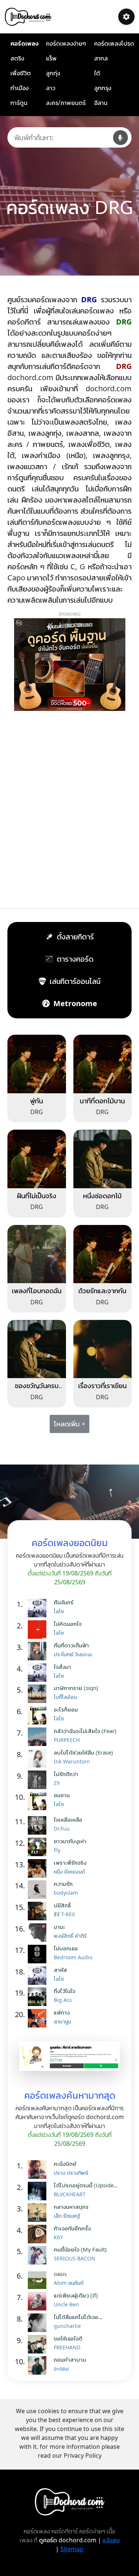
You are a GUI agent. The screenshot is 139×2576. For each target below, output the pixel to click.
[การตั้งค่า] (126, 17)
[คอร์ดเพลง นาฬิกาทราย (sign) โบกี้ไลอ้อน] (39, 1694)
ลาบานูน (62, 2021)
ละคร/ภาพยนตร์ (66, 103)
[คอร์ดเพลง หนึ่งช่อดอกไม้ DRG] (103, 1158)
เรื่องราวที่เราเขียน (102, 1386)
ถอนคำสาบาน (70, 2359)
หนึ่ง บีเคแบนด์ (69, 1872)
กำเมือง (19, 88)
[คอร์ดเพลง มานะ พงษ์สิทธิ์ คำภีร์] (39, 1933)
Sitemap (72, 2549)
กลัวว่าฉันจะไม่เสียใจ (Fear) (85, 1731)
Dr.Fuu (62, 1829)
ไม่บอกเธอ (66, 1948)
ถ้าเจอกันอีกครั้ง (72, 2228)
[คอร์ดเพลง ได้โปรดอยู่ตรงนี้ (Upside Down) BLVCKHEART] (39, 2191)
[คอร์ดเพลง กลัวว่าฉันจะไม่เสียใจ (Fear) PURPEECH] (39, 1737)
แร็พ (51, 58)
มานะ (59, 1927)
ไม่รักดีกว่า (66, 1774)
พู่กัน (37, 1101)
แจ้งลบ (111, 2540)
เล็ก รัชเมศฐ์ (67, 2216)
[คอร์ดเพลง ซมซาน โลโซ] (39, 1801)
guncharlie (67, 2326)
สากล (101, 58)
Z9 (57, 1783)
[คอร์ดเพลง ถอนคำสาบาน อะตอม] (39, 2365)
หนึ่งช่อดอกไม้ (102, 1196)
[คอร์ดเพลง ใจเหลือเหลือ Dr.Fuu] (39, 1825)
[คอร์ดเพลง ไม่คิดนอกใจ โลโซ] (39, 1630)
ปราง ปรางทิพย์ (71, 2173)
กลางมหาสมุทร (71, 2207)
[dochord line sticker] (69, 2055)
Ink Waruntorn (72, 1761)
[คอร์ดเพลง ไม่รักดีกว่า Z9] (39, 1780)
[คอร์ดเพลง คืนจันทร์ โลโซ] (39, 1608)
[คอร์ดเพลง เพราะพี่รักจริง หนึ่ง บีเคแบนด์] (39, 1868)
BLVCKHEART (70, 2194)
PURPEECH (67, 1740)
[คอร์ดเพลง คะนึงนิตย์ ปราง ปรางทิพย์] (39, 2170)
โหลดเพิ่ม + (69, 1424)
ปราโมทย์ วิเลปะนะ (73, 1654)
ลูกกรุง (103, 88)
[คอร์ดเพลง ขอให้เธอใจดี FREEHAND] (39, 2344)
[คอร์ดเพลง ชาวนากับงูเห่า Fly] (39, 1847)
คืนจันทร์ (64, 1602)
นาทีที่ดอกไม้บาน (102, 1101)
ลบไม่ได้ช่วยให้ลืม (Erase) (83, 1752)
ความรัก (63, 1884)
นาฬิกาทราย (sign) (76, 1688)
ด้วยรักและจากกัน (102, 1291)
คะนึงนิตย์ (65, 2164)
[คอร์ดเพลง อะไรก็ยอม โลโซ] (39, 1715)
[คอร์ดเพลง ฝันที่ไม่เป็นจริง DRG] (37, 1158)
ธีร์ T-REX (64, 1914)
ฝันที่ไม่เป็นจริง (37, 1196)
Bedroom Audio (73, 1957)
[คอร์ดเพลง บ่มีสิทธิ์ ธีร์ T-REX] (39, 1911)
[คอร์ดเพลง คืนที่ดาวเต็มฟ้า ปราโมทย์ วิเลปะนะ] (39, 1651)
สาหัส (60, 1970)
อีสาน (101, 103)
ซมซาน (62, 1795)
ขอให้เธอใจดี (68, 2338)
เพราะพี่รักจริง (70, 1862)
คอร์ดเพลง (24, 43)
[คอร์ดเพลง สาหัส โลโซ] (39, 1976)
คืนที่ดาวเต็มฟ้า (71, 1645)
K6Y (58, 2237)
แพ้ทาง (62, 2012)
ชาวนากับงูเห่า (70, 1841)
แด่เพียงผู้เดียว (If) (76, 2295)
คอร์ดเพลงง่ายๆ (66, 43)
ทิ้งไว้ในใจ (64, 1991)
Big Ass (63, 2000)
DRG (37, 1112)
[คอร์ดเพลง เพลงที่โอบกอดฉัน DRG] (37, 1254)
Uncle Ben (66, 2304)
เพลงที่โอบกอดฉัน (37, 1291)
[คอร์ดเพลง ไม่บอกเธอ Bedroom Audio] (39, 1954)
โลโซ (59, 1611)
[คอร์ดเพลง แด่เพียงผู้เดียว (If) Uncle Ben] (39, 2301)
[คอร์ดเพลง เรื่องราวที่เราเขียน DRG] (103, 1348)
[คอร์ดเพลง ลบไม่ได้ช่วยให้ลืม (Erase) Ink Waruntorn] (39, 1758)
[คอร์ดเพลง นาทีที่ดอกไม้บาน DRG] (103, 1063)
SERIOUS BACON (75, 2258)
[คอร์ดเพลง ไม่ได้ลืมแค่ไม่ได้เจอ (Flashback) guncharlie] (39, 2323)
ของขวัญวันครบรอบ (37, 1390)
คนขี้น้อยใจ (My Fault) (80, 2249)
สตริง (17, 58)
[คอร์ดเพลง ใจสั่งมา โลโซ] (39, 1673)
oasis (60, 2274)
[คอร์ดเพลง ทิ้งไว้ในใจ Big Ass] (39, 1997)
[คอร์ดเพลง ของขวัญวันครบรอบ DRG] (37, 1348)
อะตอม (61, 2369)
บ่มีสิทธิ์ (62, 1905)
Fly (57, 1850)
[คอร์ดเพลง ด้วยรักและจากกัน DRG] (103, 1254)
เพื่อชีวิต (21, 73)
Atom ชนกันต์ (69, 2283)
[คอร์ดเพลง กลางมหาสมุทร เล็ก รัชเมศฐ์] (39, 2213)
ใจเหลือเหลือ (68, 1819)
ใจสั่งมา (62, 1667)
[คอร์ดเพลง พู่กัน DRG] (37, 1063)
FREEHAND (67, 2347)
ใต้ (97, 73)
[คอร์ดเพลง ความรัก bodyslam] (39, 1890)
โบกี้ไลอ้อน (65, 1697)
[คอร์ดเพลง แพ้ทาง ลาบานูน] (39, 2018)
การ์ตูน (19, 103)
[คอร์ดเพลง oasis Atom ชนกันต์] (39, 2280)
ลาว (51, 88)
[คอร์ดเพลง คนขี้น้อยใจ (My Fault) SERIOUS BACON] (39, 2255)
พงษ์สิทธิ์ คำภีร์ (70, 1936)
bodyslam (66, 1893)
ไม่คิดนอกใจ (68, 1624)
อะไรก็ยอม (66, 1709)
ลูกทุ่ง (53, 73)
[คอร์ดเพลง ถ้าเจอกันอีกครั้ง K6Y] (39, 2234)
